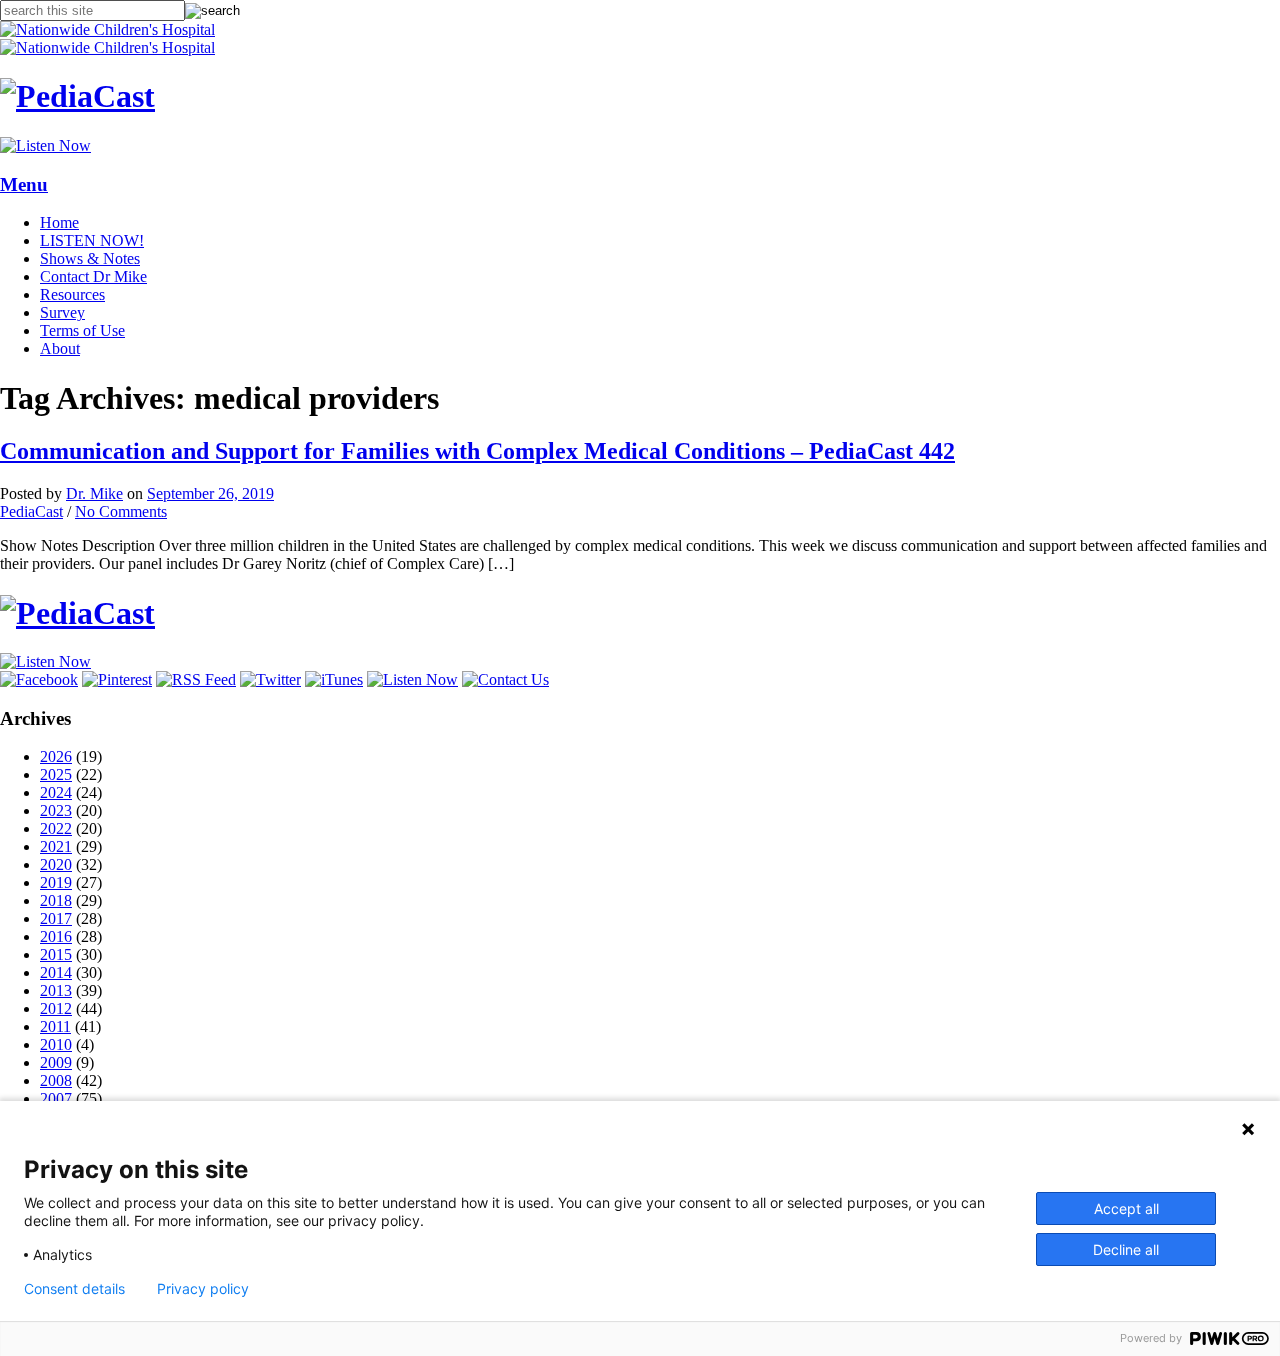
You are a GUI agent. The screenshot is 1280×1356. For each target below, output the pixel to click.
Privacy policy (203, 1289)
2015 (56, 954)
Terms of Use (82, 330)
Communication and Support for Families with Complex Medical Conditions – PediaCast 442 (477, 451)
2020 (56, 864)
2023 (56, 810)
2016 (56, 936)
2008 (56, 1080)
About (60, 348)
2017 (56, 918)
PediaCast (31, 511)
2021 (56, 846)
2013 (56, 990)
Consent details (74, 1289)
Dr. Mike (94, 493)
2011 (55, 1026)
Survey (62, 312)
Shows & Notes (90, 258)
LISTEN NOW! (92, 240)
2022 (56, 828)
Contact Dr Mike (93, 276)
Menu (24, 184)
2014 (56, 972)
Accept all (1126, 1208)
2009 (56, 1062)
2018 (56, 900)
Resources (72, 294)
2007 (56, 1098)
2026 (56, 756)
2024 (56, 792)
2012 (56, 1008)
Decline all (1126, 1249)
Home (59, 222)
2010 (56, 1044)
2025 (56, 774)
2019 (56, 882)
